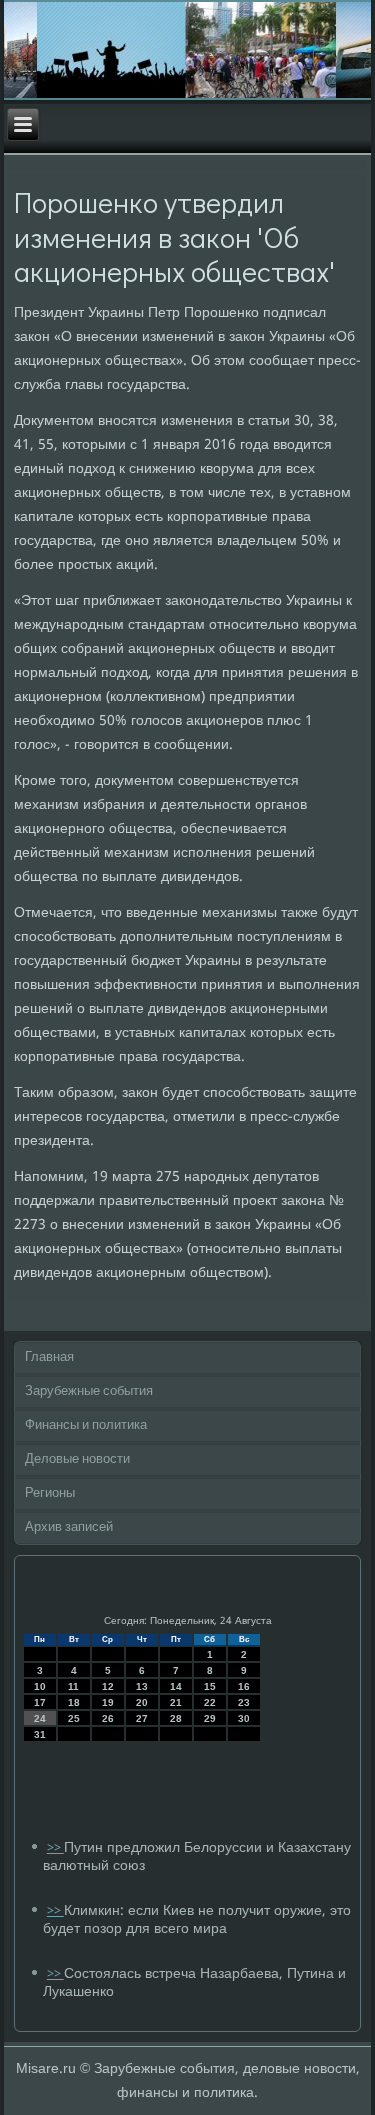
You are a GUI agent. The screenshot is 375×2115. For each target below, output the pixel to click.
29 (210, 1718)
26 (108, 1718)
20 (142, 1702)
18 (74, 1702)
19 (108, 1702)
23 (244, 1702)
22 (210, 1702)
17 (40, 1702)
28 (176, 1718)
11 (73, 1686)
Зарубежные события (89, 1391)
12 (108, 1686)
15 (210, 1686)
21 (176, 1702)
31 (40, 1734)
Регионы (50, 1493)
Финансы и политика (86, 1425)
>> (55, 1848)
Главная (49, 1357)
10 (40, 1686)
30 (244, 1718)
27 (142, 1718)
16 (244, 1686)
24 (40, 1718)
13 (142, 1686)
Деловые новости (77, 1459)
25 (74, 1718)
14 (176, 1686)
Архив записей (69, 1527)
